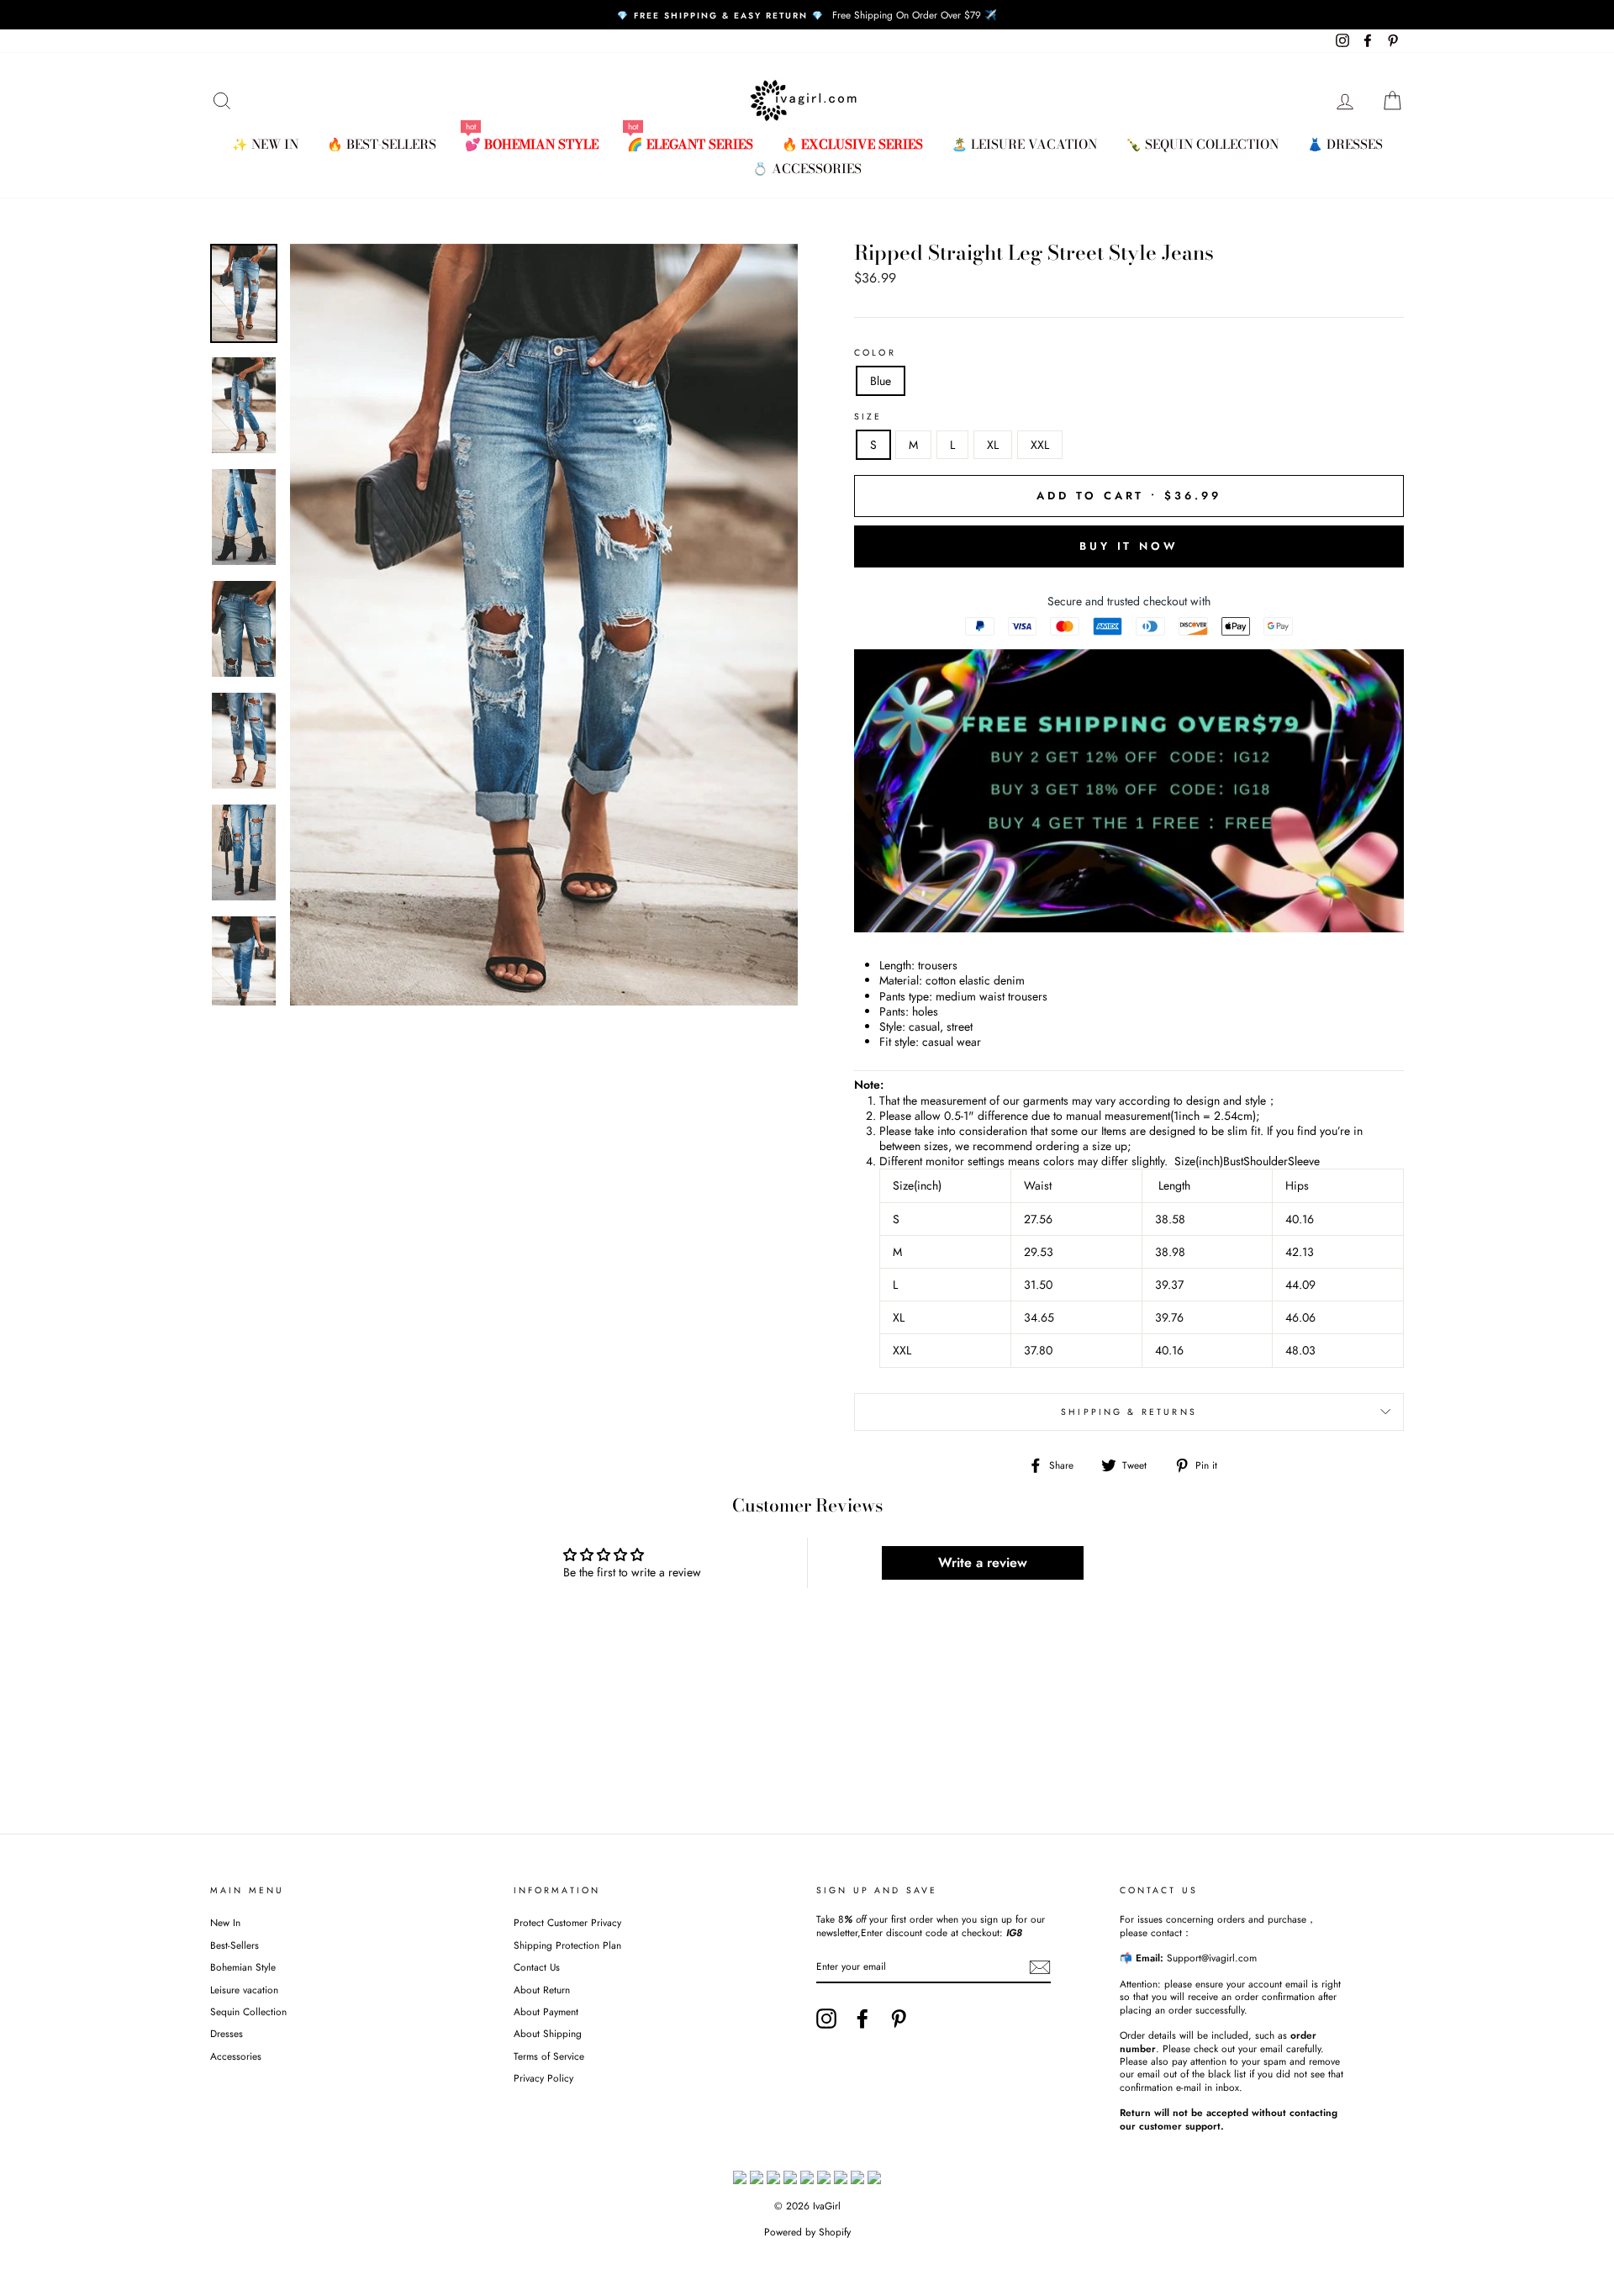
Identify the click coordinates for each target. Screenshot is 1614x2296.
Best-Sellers (235, 1945)
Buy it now (1129, 546)
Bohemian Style (243, 1967)
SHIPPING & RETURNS (1129, 1412)
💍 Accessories (807, 169)
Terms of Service (549, 2056)
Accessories (236, 2056)
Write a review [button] (983, 1562)
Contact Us (537, 1967)
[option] (807, 15)
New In (225, 1922)
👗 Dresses (1345, 144)
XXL (1040, 445)
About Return (542, 1990)
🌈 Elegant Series (690, 144)
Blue (881, 381)
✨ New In (265, 144)
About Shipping (548, 2033)
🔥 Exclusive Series (852, 144)
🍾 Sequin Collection (1202, 144)
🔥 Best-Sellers (382, 144)
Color (875, 353)
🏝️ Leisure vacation (1024, 144)
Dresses (227, 2033)
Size (868, 417)
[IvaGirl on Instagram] (826, 2019)
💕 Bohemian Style (532, 144)
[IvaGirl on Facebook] (862, 2019)
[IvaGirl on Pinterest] (899, 2019)
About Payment (546, 2011)
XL (993, 445)
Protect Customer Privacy (567, 1922)
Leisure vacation (244, 1990)
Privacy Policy (543, 2078)
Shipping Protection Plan (567, 1945)
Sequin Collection (248, 2011)
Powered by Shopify (807, 2232)
